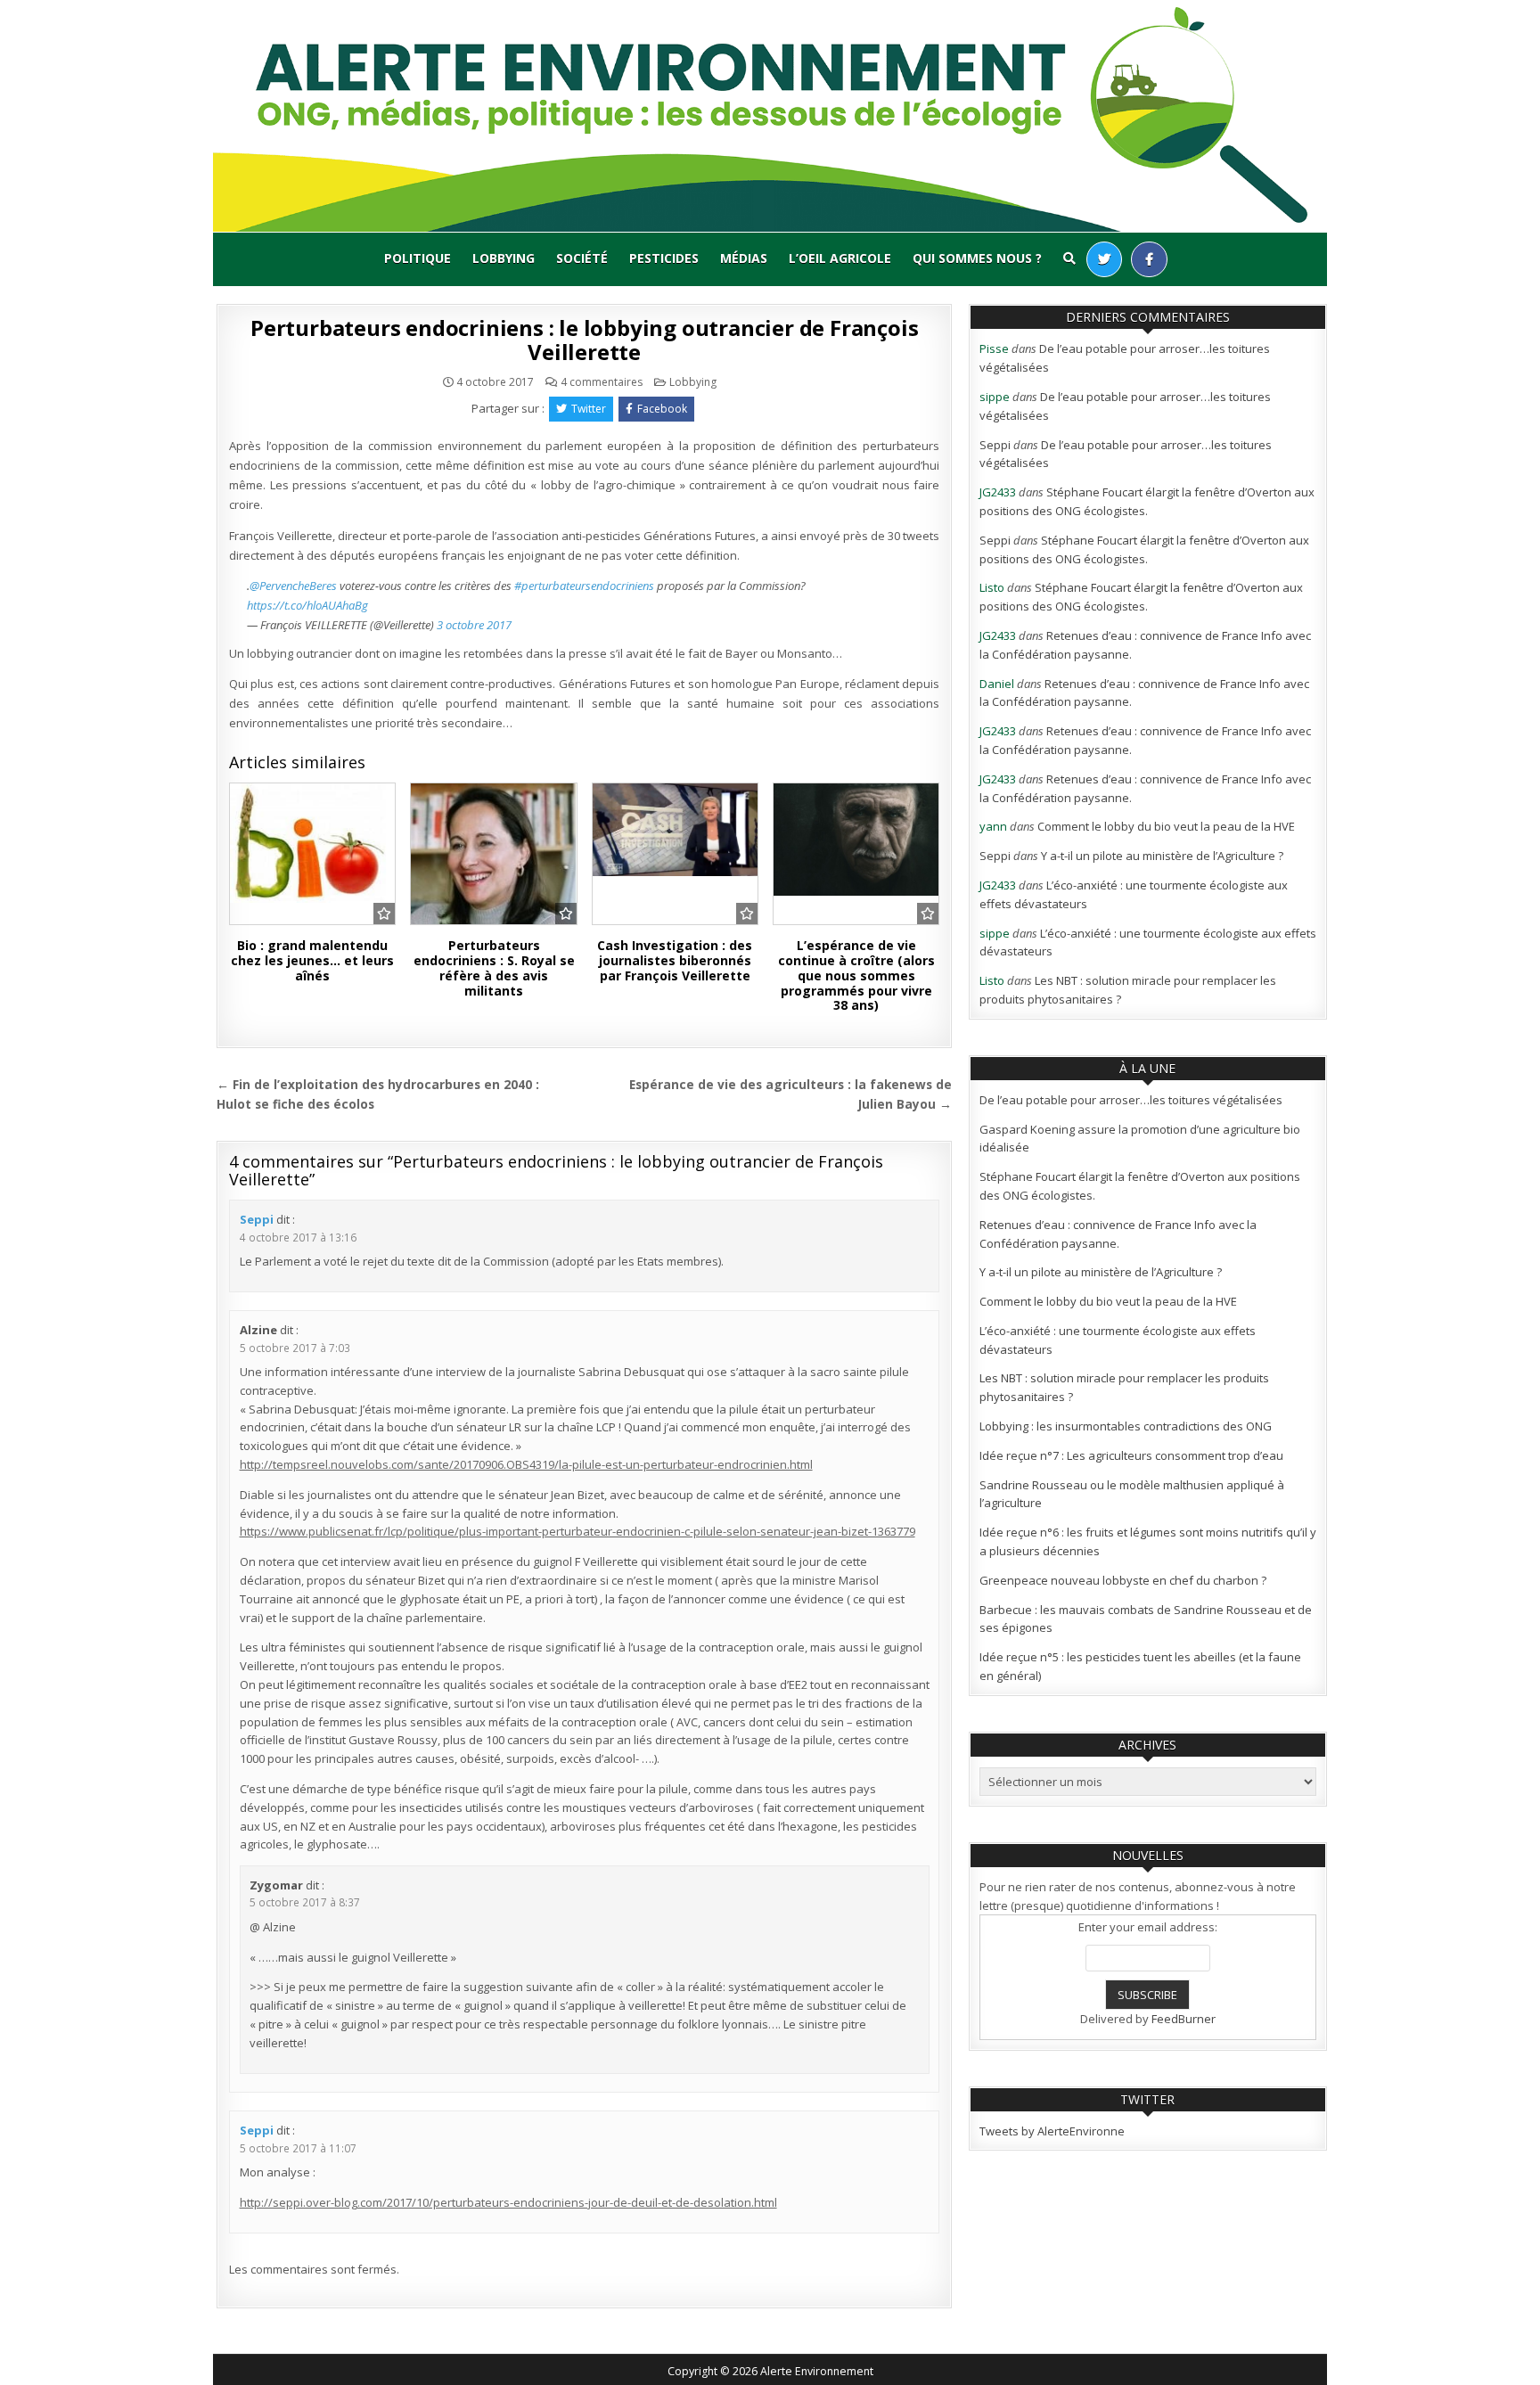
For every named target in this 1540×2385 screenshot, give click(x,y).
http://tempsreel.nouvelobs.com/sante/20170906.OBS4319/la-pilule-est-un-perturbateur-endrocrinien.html (526, 1464)
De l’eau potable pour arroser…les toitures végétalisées (1131, 1100)
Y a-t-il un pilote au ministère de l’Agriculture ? (1162, 856)
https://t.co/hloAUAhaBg (307, 605)
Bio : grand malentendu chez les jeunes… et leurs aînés (312, 960)
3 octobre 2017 (474, 625)
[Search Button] (1069, 258)
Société (582, 258)
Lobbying (504, 258)
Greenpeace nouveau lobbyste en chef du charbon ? (1123, 1580)
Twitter (589, 409)
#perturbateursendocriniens (584, 586)
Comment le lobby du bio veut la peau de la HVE (1166, 826)
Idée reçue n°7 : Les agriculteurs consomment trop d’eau (1131, 1455)
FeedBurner (1184, 2019)
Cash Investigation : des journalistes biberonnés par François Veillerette (675, 960)
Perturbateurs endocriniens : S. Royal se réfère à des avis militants (494, 967)
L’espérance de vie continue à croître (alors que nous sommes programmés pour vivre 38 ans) (856, 975)
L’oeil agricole (840, 258)
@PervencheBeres (293, 586)
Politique (418, 258)
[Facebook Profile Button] (1149, 259)
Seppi (257, 1219)
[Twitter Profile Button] (1104, 259)
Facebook (662, 409)
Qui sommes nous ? (977, 258)
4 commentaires (602, 382)
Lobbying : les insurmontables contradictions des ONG (1126, 1426)
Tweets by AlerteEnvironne (1052, 2131)
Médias (744, 258)
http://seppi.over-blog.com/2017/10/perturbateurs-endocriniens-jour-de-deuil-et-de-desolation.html (508, 2202)
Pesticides (664, 258)
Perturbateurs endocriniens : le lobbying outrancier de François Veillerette (584, 339)
